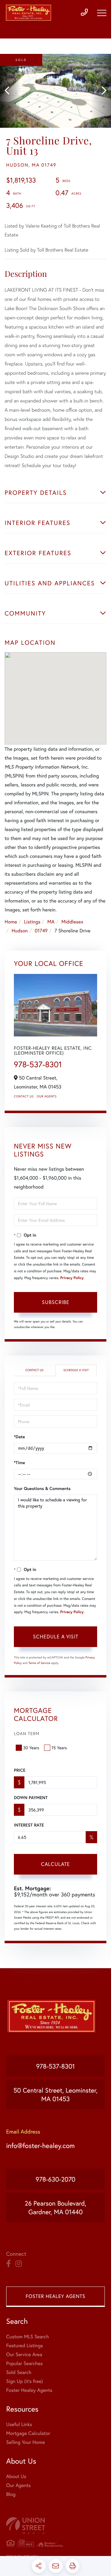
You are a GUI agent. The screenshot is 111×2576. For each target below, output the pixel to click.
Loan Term (27, 1733)
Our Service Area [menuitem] (24, 2354)
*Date (19, 1437)
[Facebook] (8, 2264)
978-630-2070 (56, 2179)
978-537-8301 (38, 1064)
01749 (41, 931)
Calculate (55, 1864)
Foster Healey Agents (55, 2296)
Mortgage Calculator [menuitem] (28, 2433)
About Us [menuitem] (16, 2476)
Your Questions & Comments (42, 1488)
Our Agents (47, 1096)
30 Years (31, 1748)
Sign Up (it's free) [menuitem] (25, 2381)
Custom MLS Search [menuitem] (27, 2337)
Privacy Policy (72, 1278)
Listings (32, 922)
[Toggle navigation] (102, 13)
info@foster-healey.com (40, 2146)
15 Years (59, 1748)
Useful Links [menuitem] (19, 2424)
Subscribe (56, 1302)
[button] (10, 91)
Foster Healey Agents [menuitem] (29, 2390)
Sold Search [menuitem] (19, 2372)
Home (11, 922)
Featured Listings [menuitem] (25, 2346)
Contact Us (24, 1096)
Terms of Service (39, 1663)
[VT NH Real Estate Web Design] (55, 2526)
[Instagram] (19, 2264)
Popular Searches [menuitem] (25, 2363)
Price (20, 1770)
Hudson (20, 931)
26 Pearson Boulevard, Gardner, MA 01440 (55, 2207)
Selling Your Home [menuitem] (25, 2442)
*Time (19, 1463)
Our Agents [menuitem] (18, 2485)
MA (51, 922)
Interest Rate (29, 1825)
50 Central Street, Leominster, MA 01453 (56, 2094)
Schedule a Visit (76, 1370)
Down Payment (31, 1798)
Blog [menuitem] (11, 2494)
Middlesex (72, 922)
